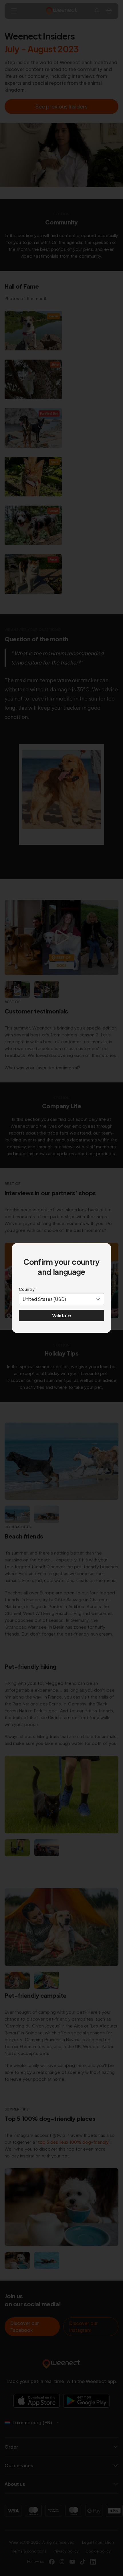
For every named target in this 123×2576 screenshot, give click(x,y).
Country (27, 1289)
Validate (61, 1315)
